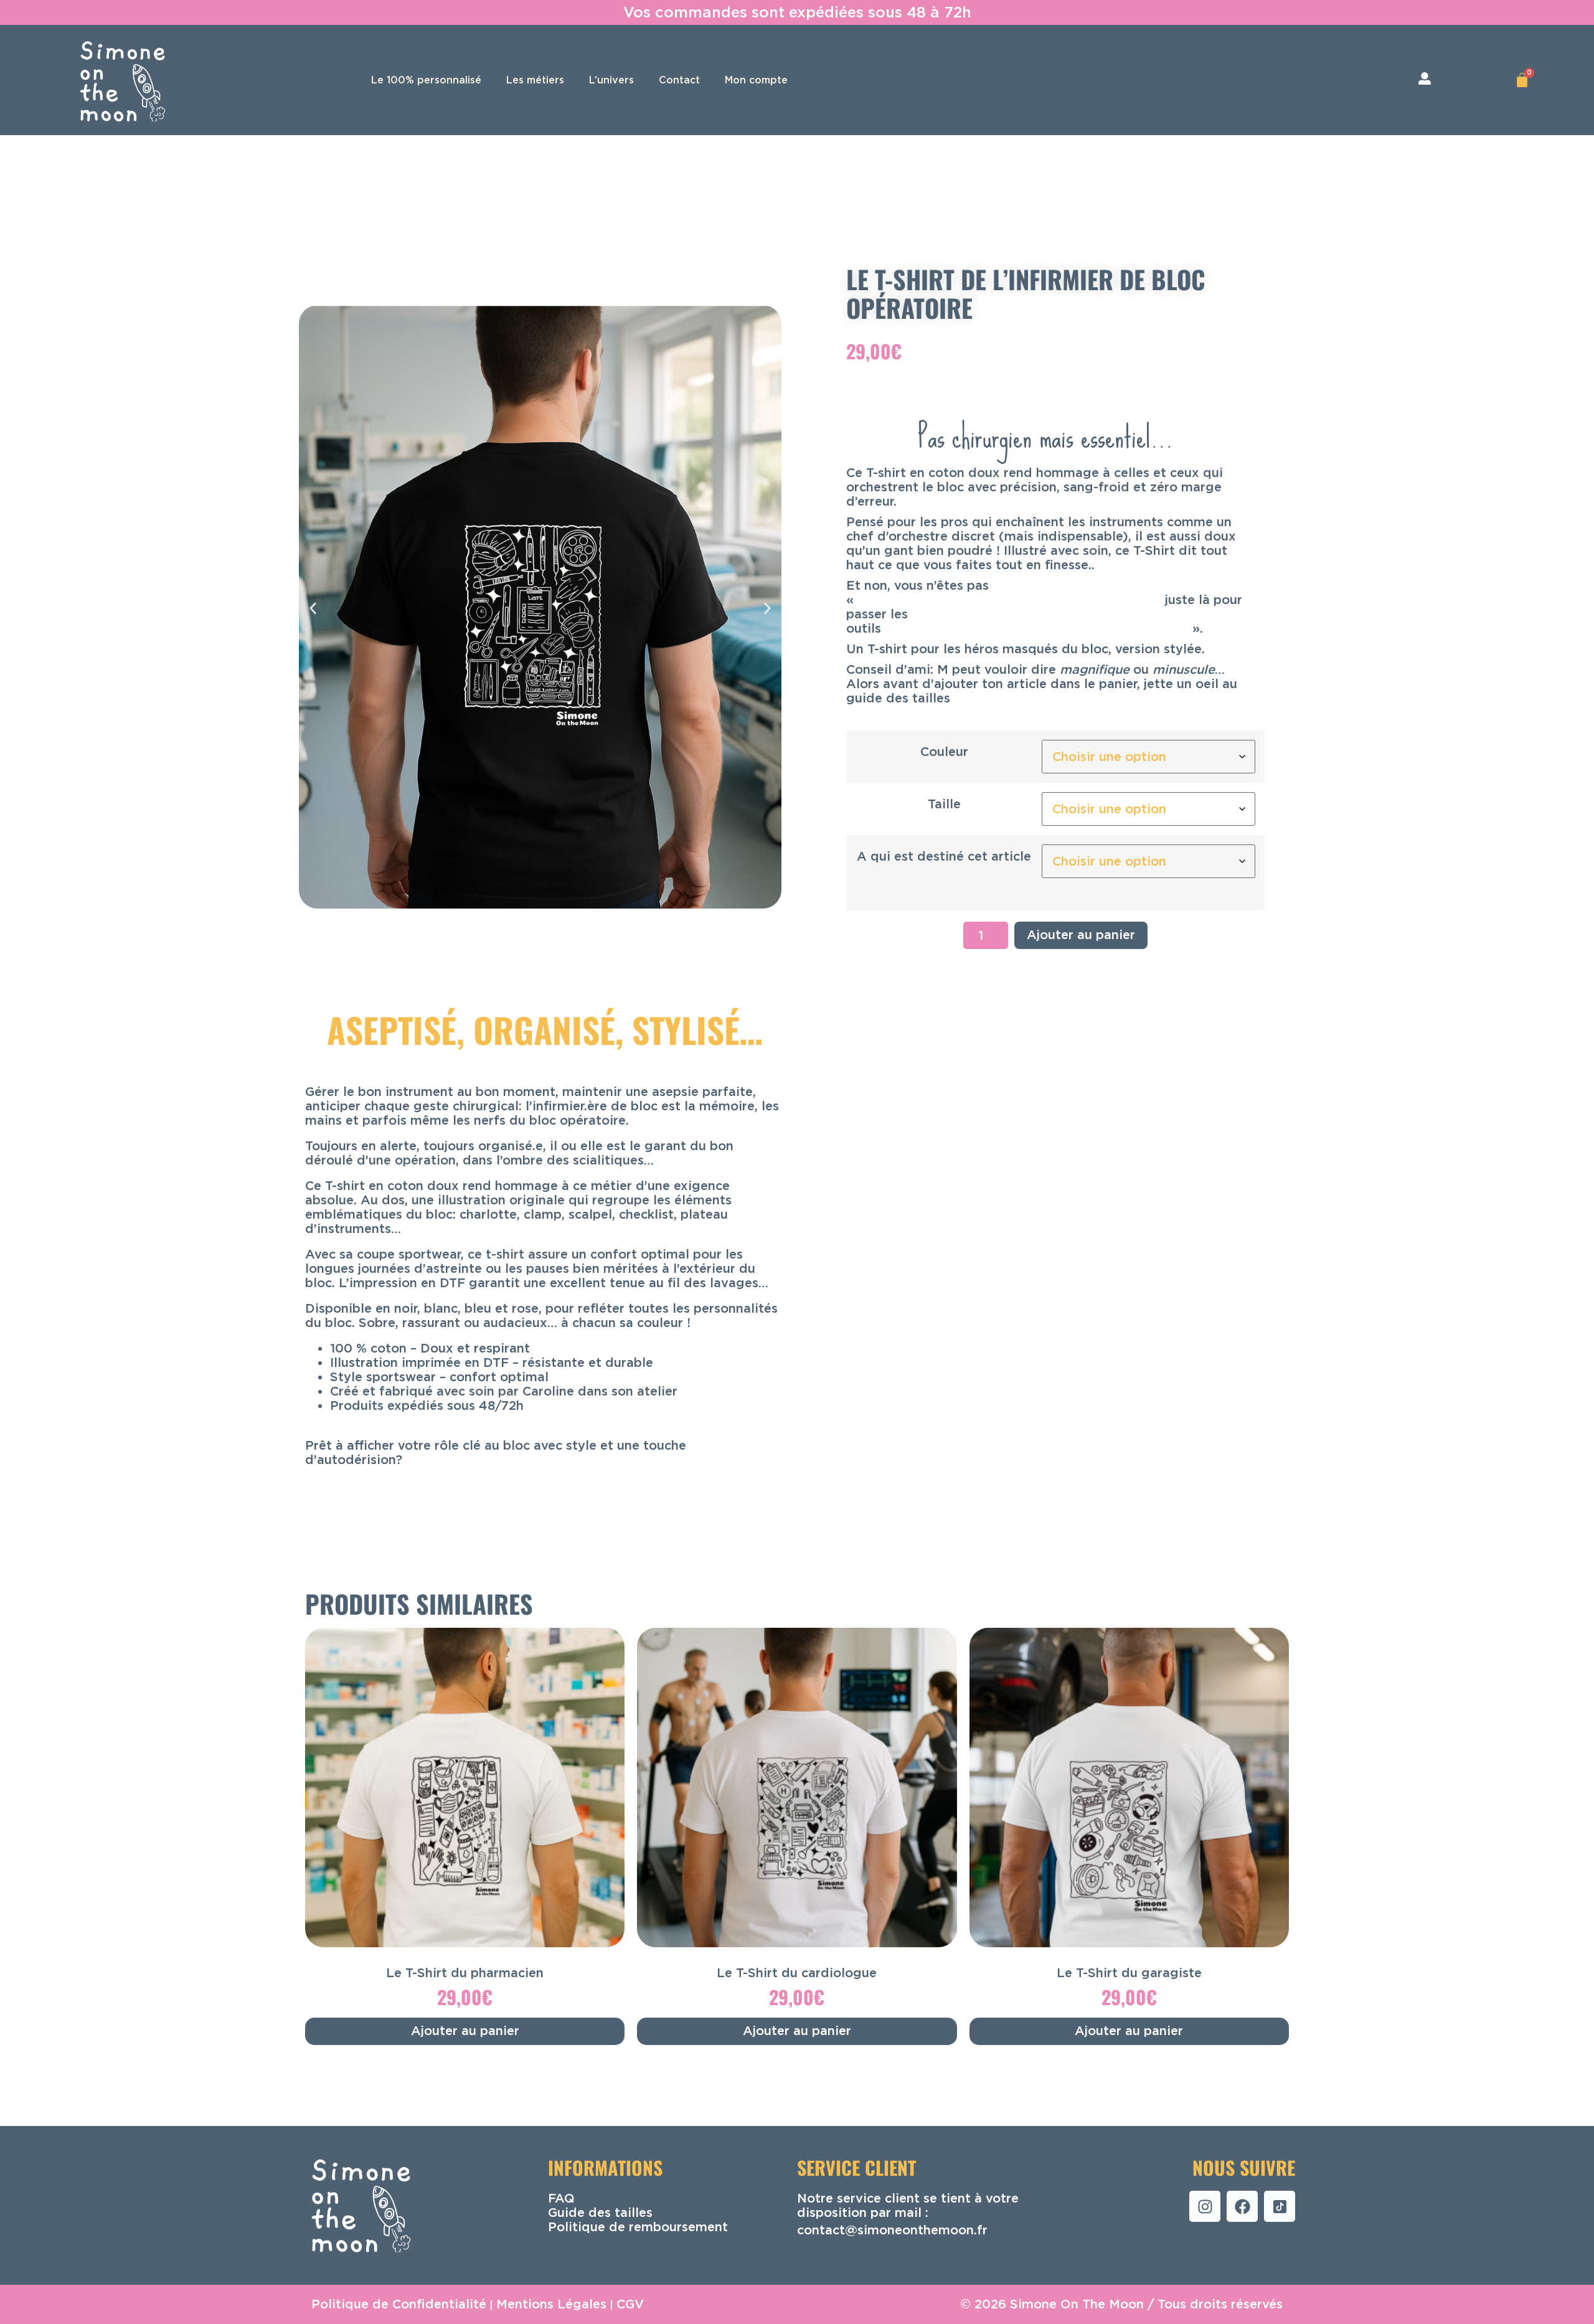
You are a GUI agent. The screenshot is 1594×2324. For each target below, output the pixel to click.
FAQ (561, 2198)
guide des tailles (898, 698)
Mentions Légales (551, 2304)
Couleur (944, 752)
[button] (313, 608)
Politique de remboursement (638, 2226)
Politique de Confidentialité (399, 2304)
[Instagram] (1205, 2206)
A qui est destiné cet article (944, 856)
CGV (630, 2304)
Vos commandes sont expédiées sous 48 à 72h (797, 12)
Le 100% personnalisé (426, 80)
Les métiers (535, 80)
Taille (944, 804)
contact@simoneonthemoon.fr (892, 2229)
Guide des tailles (600, 2212)
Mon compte (756, 80)
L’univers (611, 80)
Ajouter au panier (1081, 935)
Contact (679, 80)
